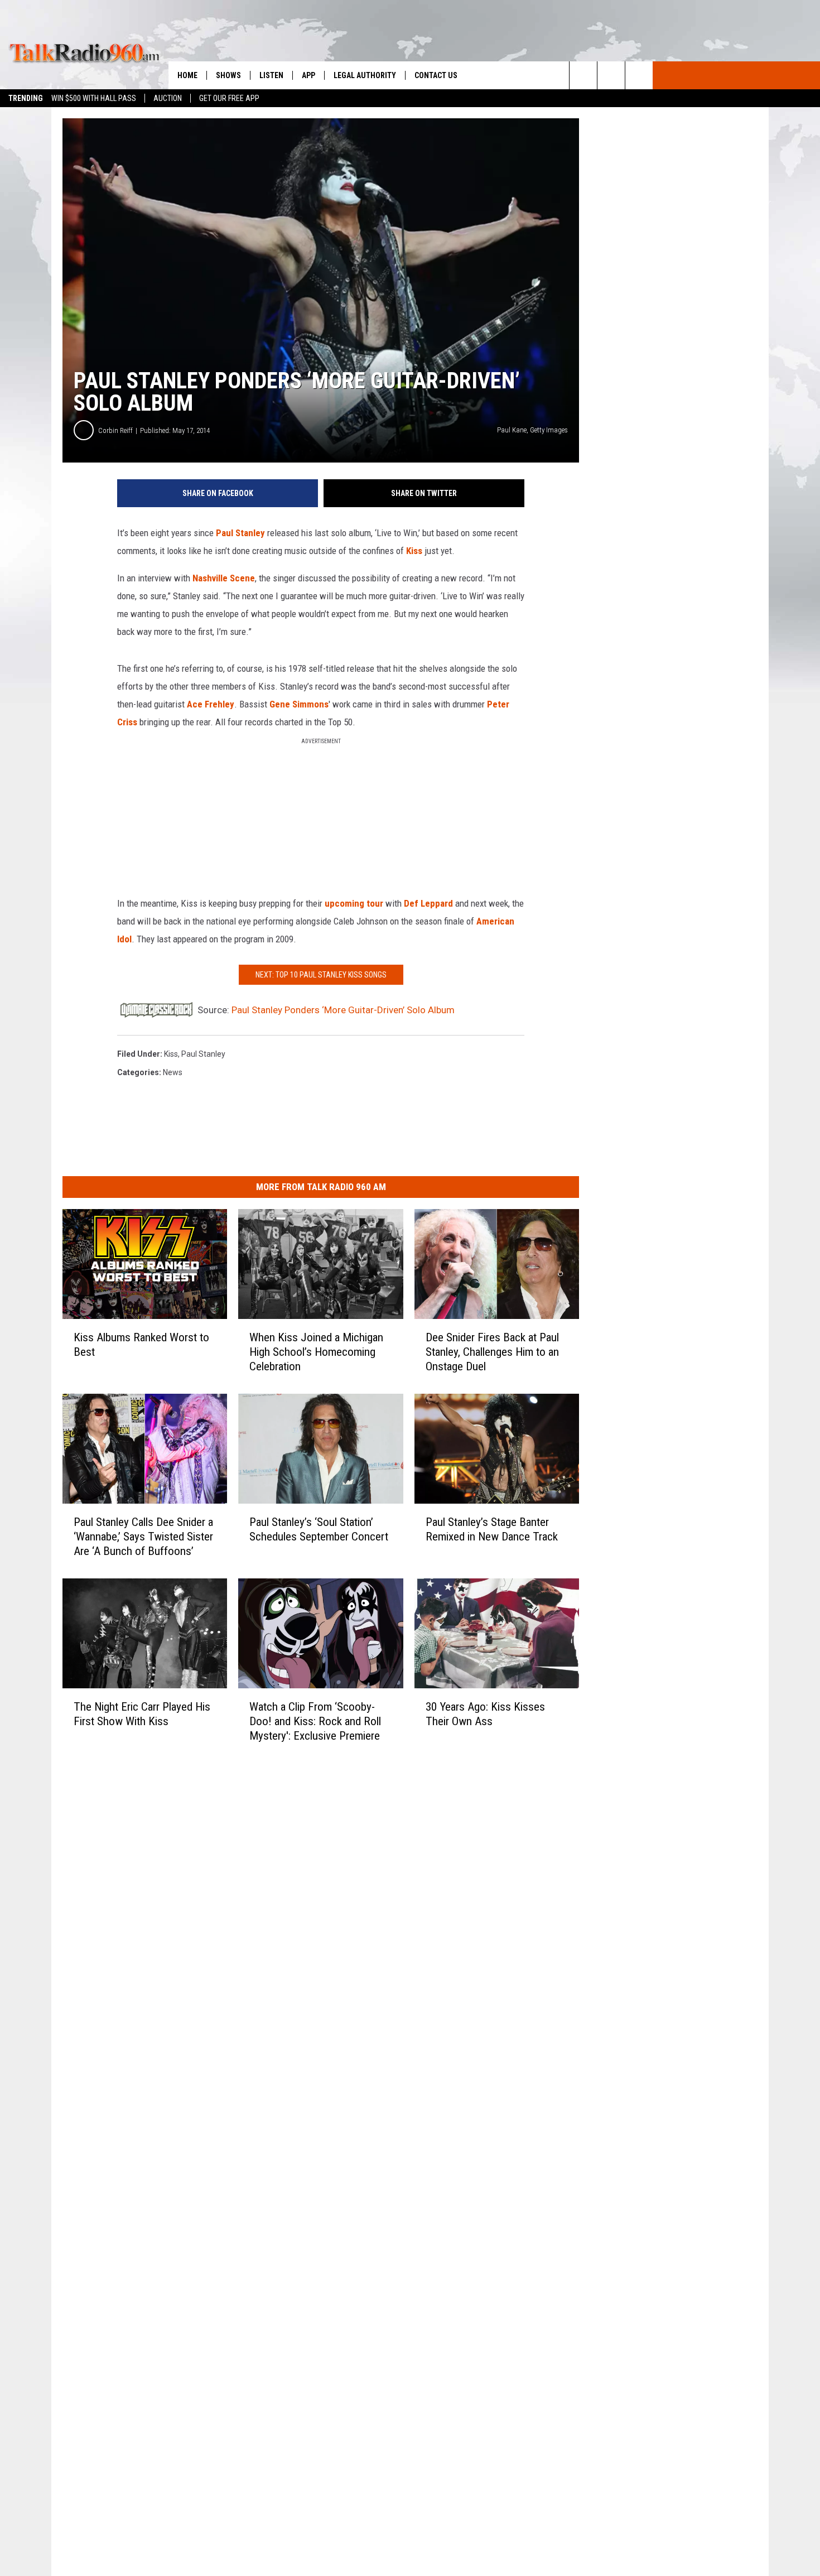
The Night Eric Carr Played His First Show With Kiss (142, 1713)
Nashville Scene (224, 578)
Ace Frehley (211, 704)
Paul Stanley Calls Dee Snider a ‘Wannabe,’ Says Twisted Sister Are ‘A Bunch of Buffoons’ (143, 1537)
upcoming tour (354, 903)
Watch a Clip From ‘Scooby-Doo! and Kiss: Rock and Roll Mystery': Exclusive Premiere (315, 1721)
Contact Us (436, 75)
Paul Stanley (240, 533)
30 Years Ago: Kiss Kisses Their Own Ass (485, 1713)
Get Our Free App (229, 98)
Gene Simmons (299, 704)
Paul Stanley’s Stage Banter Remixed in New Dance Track (492, 1529)
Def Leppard (428, 903)
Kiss (414, 551)
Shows (228, 75)
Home (187, 75)
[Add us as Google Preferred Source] (611, 75)
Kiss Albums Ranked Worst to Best (141, 1345)
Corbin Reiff (115, 430)
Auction (168, 98)
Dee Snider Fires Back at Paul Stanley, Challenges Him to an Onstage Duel (492, 1352)
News (173, 1072)
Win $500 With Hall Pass (94, 98)
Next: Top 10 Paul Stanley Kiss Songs (321, 975)
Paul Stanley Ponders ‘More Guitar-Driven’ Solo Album (343, 1010)
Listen (271, 75)
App (308, 75)
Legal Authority (365, 75)
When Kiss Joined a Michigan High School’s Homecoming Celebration (316, 1352)
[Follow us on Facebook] (639, 75)
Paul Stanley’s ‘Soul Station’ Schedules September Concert (319, 1529)
